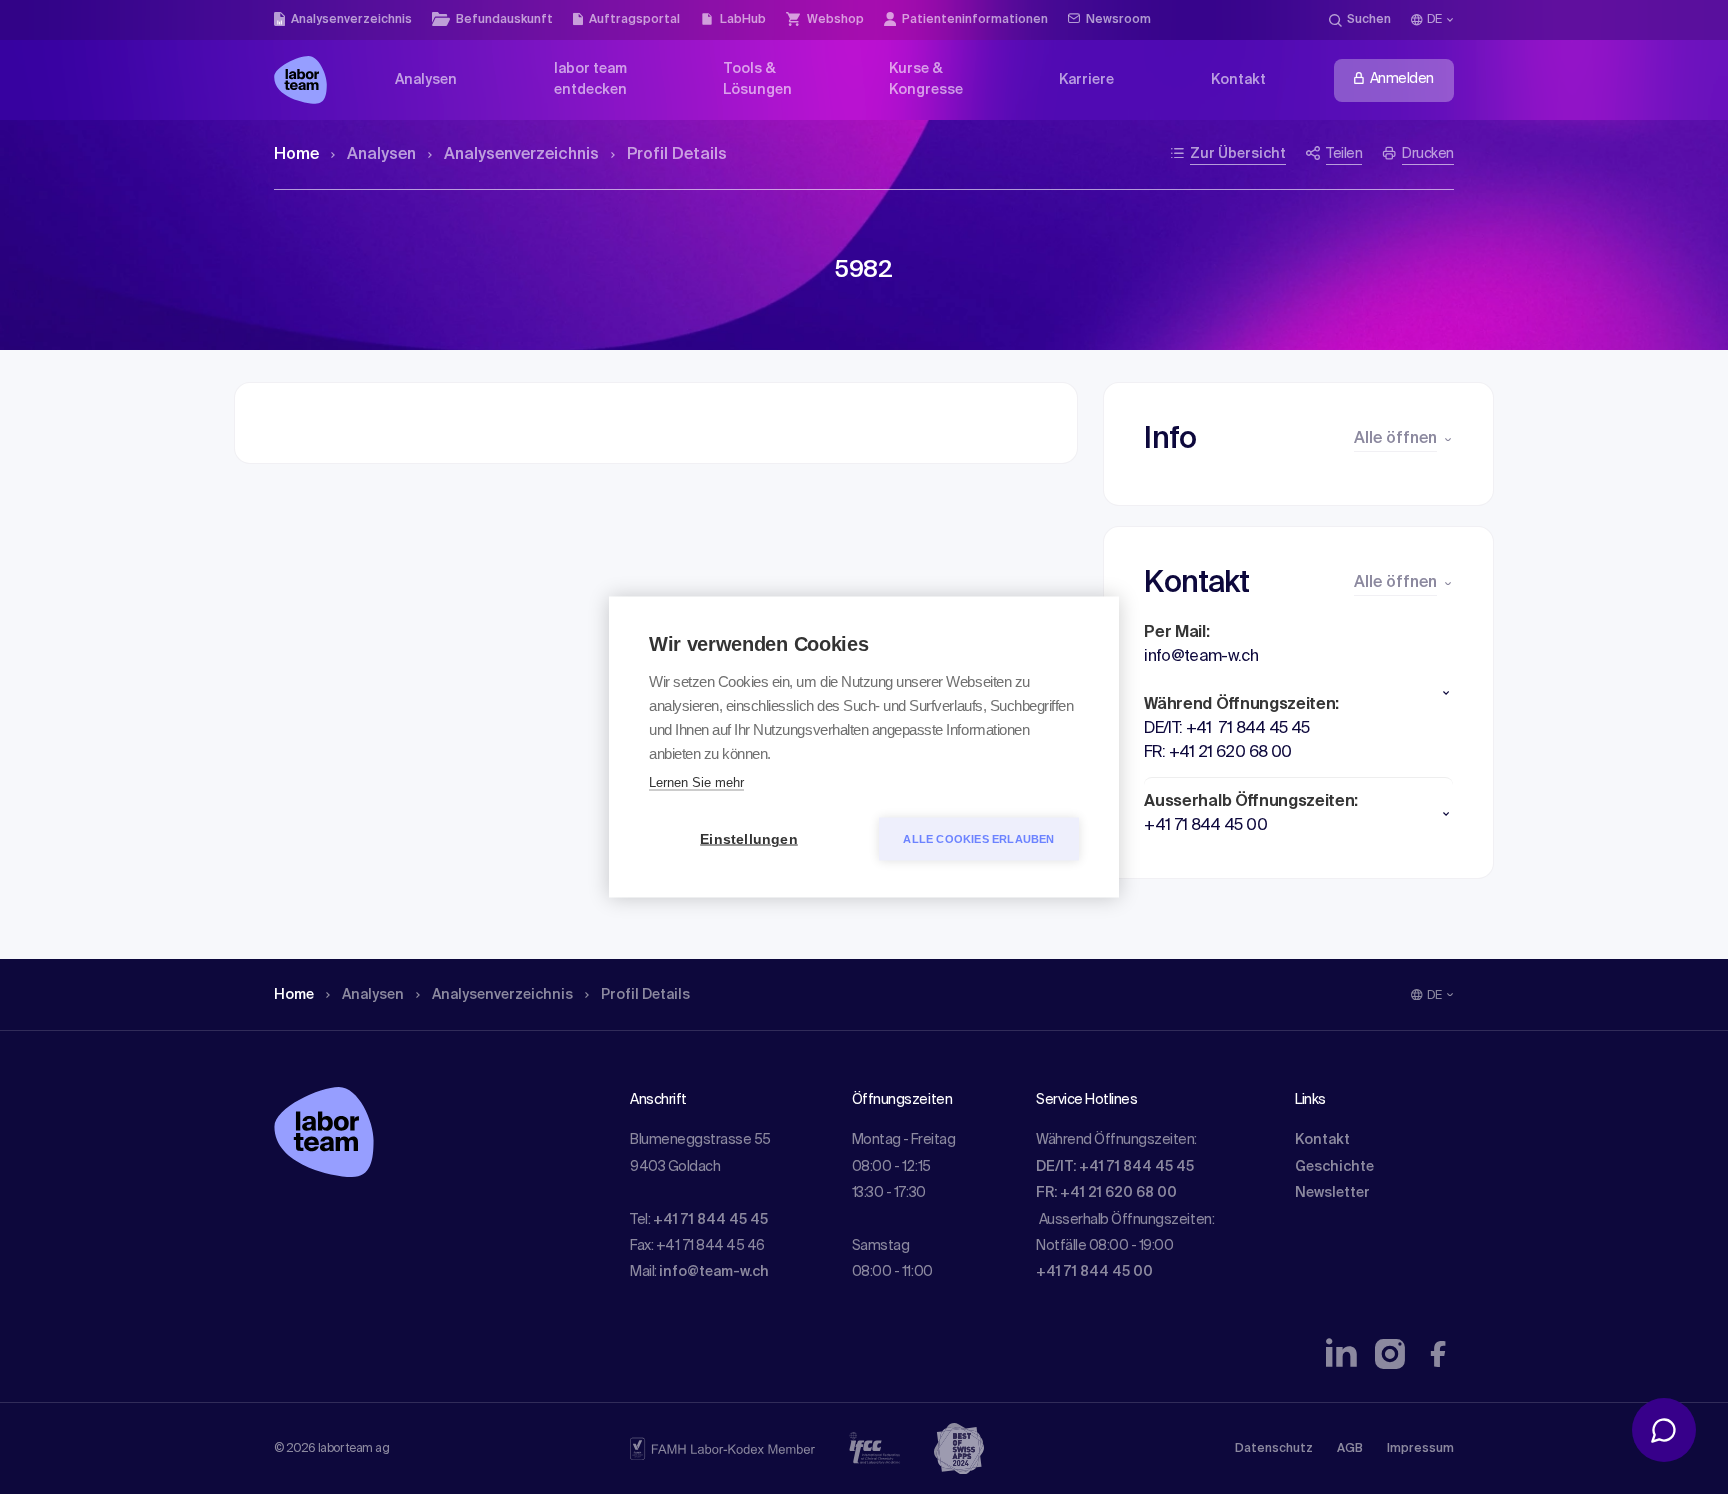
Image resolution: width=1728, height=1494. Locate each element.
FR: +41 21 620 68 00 (1106, 1193)
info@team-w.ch (714, 1272)
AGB (1350, 1449)
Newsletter (1332, 1193)
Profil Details (677, 155)
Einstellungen (749, 839)
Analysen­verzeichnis (521, 155)
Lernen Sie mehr (696, 782)
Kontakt (1322, 1140)
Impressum (1420, 1449)
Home (296, 155)
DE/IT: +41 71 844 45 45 (1115, 1167)
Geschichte (1334, 1167)
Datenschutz (1274, 1449)
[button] (1298, 693)
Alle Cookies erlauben (978, 839)
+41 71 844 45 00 (1094, 1272)
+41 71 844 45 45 (710, 1220)
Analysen (381, 155)
